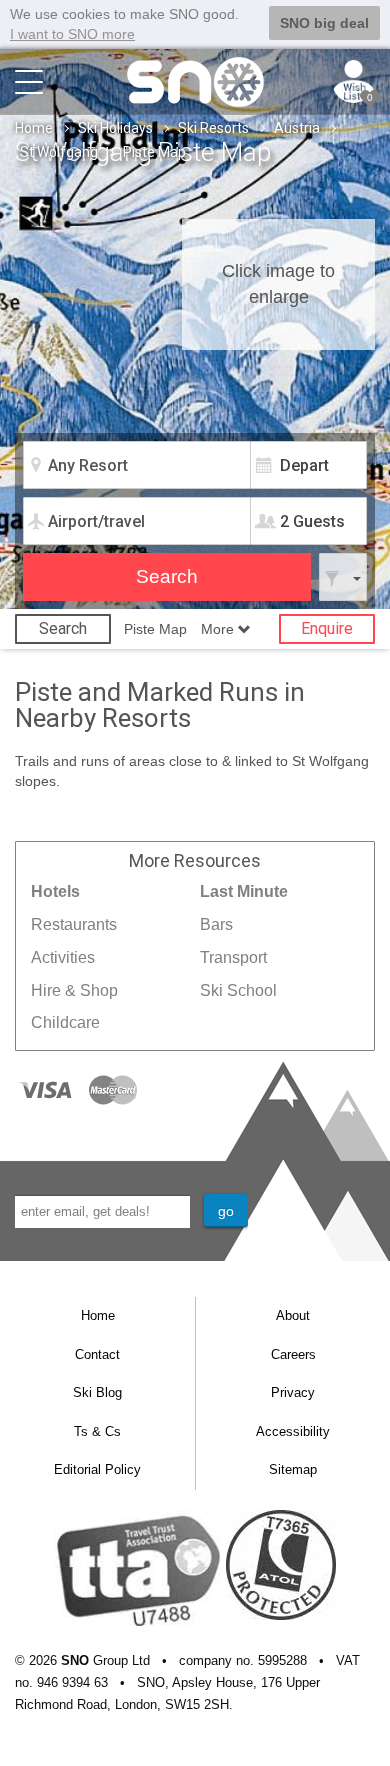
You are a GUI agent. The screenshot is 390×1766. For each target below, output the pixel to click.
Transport (233, 957)
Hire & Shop (74, 990)
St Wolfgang (59, 152)
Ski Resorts (213, 128)
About (293, 1315)
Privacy (293, 1392)
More (219, 629)
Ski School (238, 990)
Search (63, 628)
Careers (293, 1354)
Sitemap (293, 1469)
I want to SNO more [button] (72, 34)
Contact (97, 1354)
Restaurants (74, 924)
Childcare (65, 1022)
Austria (297, 128)
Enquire (327, 628)
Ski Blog (97, 1392)
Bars (216, 924)
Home (34, 128)
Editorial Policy (97, 1469)
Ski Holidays (115, 128)
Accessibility (293, 1431)
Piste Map (155, 629)
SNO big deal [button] (324, 23)
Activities (63, 957)
